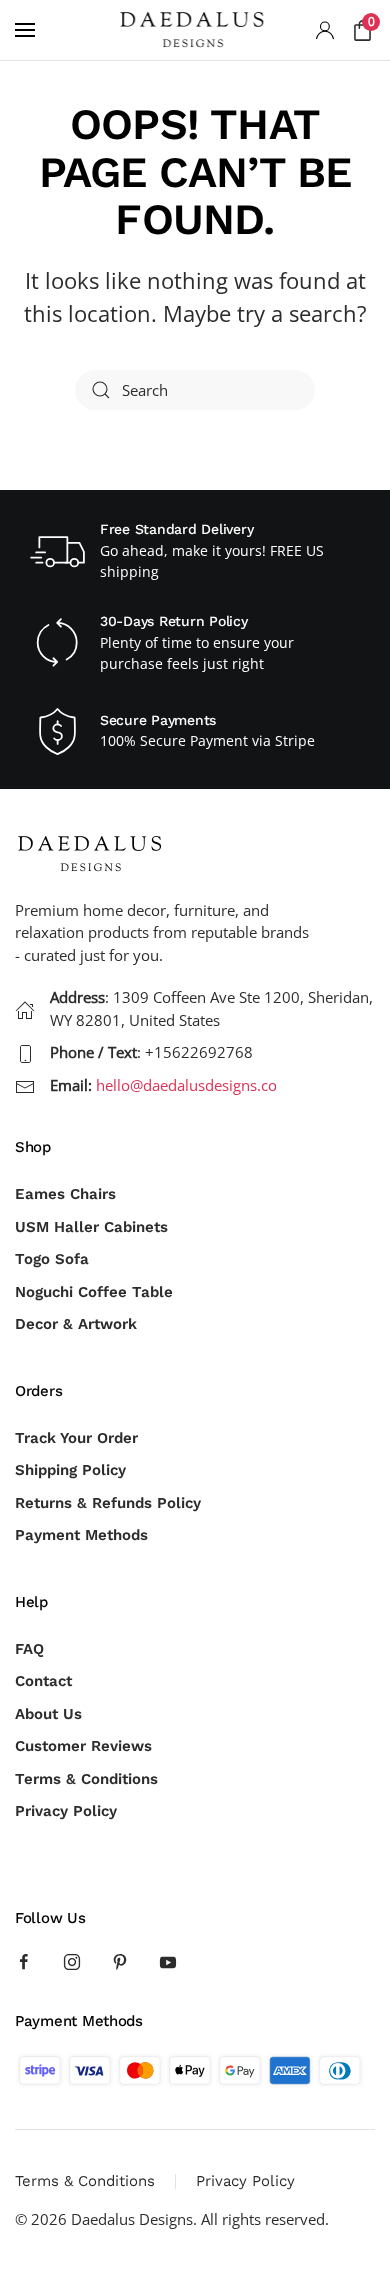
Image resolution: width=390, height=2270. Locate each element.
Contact (43, 1681)
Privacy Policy (66, 1811)
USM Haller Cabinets (91, 1227)
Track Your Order (76, 1438)
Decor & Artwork (76, 1324)
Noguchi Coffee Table (94, 1292)
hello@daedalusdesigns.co (186, 1085)
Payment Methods (81, 1535)
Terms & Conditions (86, 1779)
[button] (25, 30)
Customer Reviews (83, 1746)
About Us (48, 1714)
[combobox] (195, 390)
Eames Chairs (65, 1194)
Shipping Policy (70, 1470)
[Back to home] (195, 30)
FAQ (29, 1649)
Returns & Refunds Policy (108, 1503)
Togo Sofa (52, 1259)
